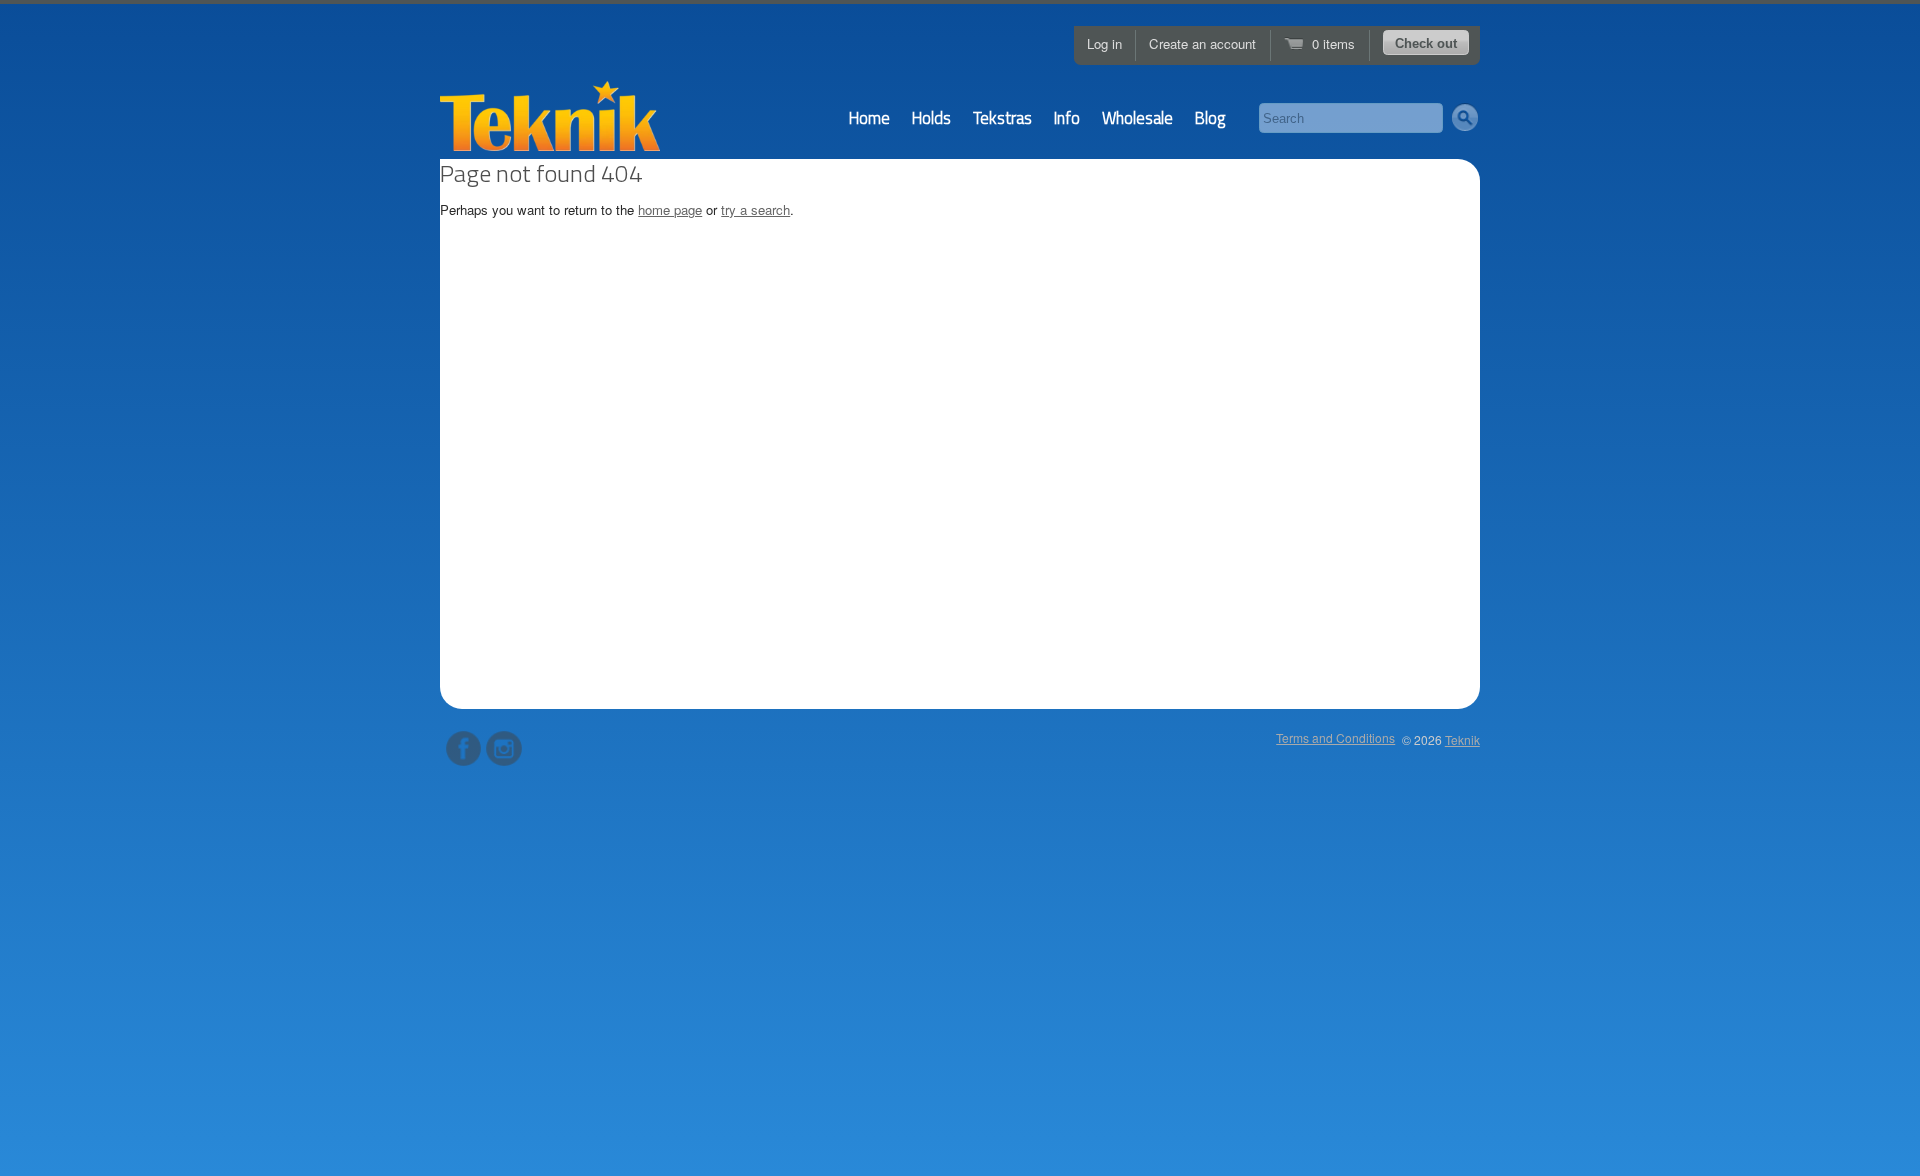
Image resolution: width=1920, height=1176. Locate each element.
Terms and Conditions (1335, 737)
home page (670, 209)
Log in (1104, 43)
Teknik (1462, 739)
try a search (755, 209)
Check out (1426, 43)
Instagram (503, 748)
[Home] (550, 124)
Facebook (463, 748)
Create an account (1202, 43)
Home (869, 117)
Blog (1210, 117)
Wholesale (1137, 117)
